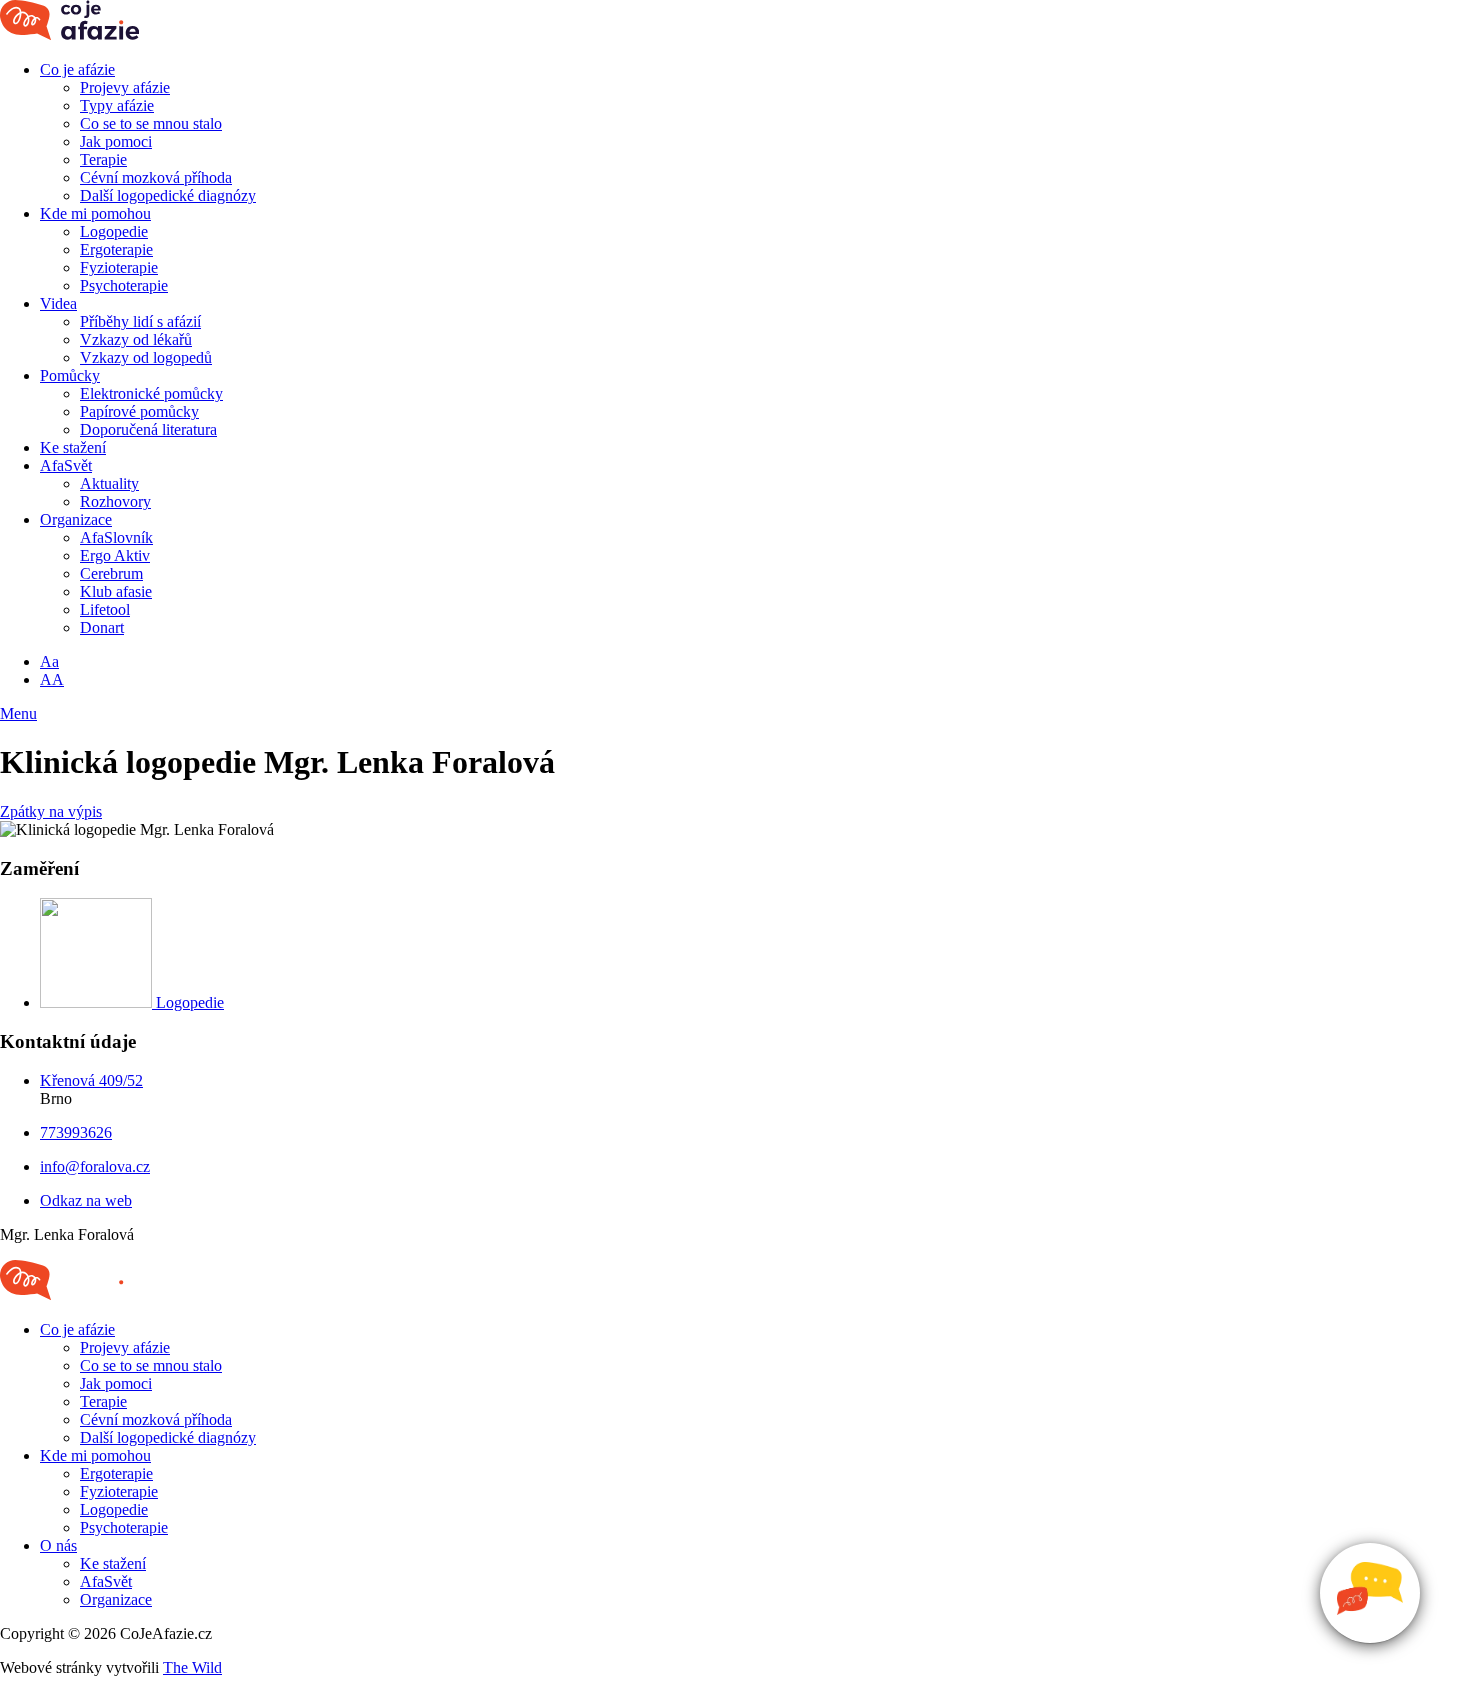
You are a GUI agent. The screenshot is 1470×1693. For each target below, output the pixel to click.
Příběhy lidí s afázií (140, 321)
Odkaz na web (86, 1200)
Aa (49, 661)
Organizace (76, 519)
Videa (58, 303)
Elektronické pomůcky (151, 393)
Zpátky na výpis (51, 811)
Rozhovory (115, 501)
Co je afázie (77, 69)
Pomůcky (70, 375)
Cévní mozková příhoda (156, 177)
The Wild (192, 1667)
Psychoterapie (124, 285)
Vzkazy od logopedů (146, 357)
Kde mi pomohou (95, 213)
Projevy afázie (125, 87)
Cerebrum (111, 573)
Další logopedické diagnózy (168, 195)
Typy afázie (117, 105)
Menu (18, 713)
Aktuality (109, 483)
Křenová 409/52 (91, 1080)
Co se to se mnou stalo (151, 123)
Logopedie (114, 231)
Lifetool (105, 609)
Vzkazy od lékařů (136, 339)
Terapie (103, 159)
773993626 (76, 1132)
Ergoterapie (116, 249)
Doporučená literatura (148, 429)
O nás (58, 1545)
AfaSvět (66, 465)
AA (52, 679)
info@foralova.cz (95, 1166)
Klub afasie (116, 591)
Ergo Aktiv (115, 555)
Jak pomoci (116, 141)
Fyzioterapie (119, 267)
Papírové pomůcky (139, 411)
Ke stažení (73, 447)
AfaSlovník (116, 537)
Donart (102, 627)
